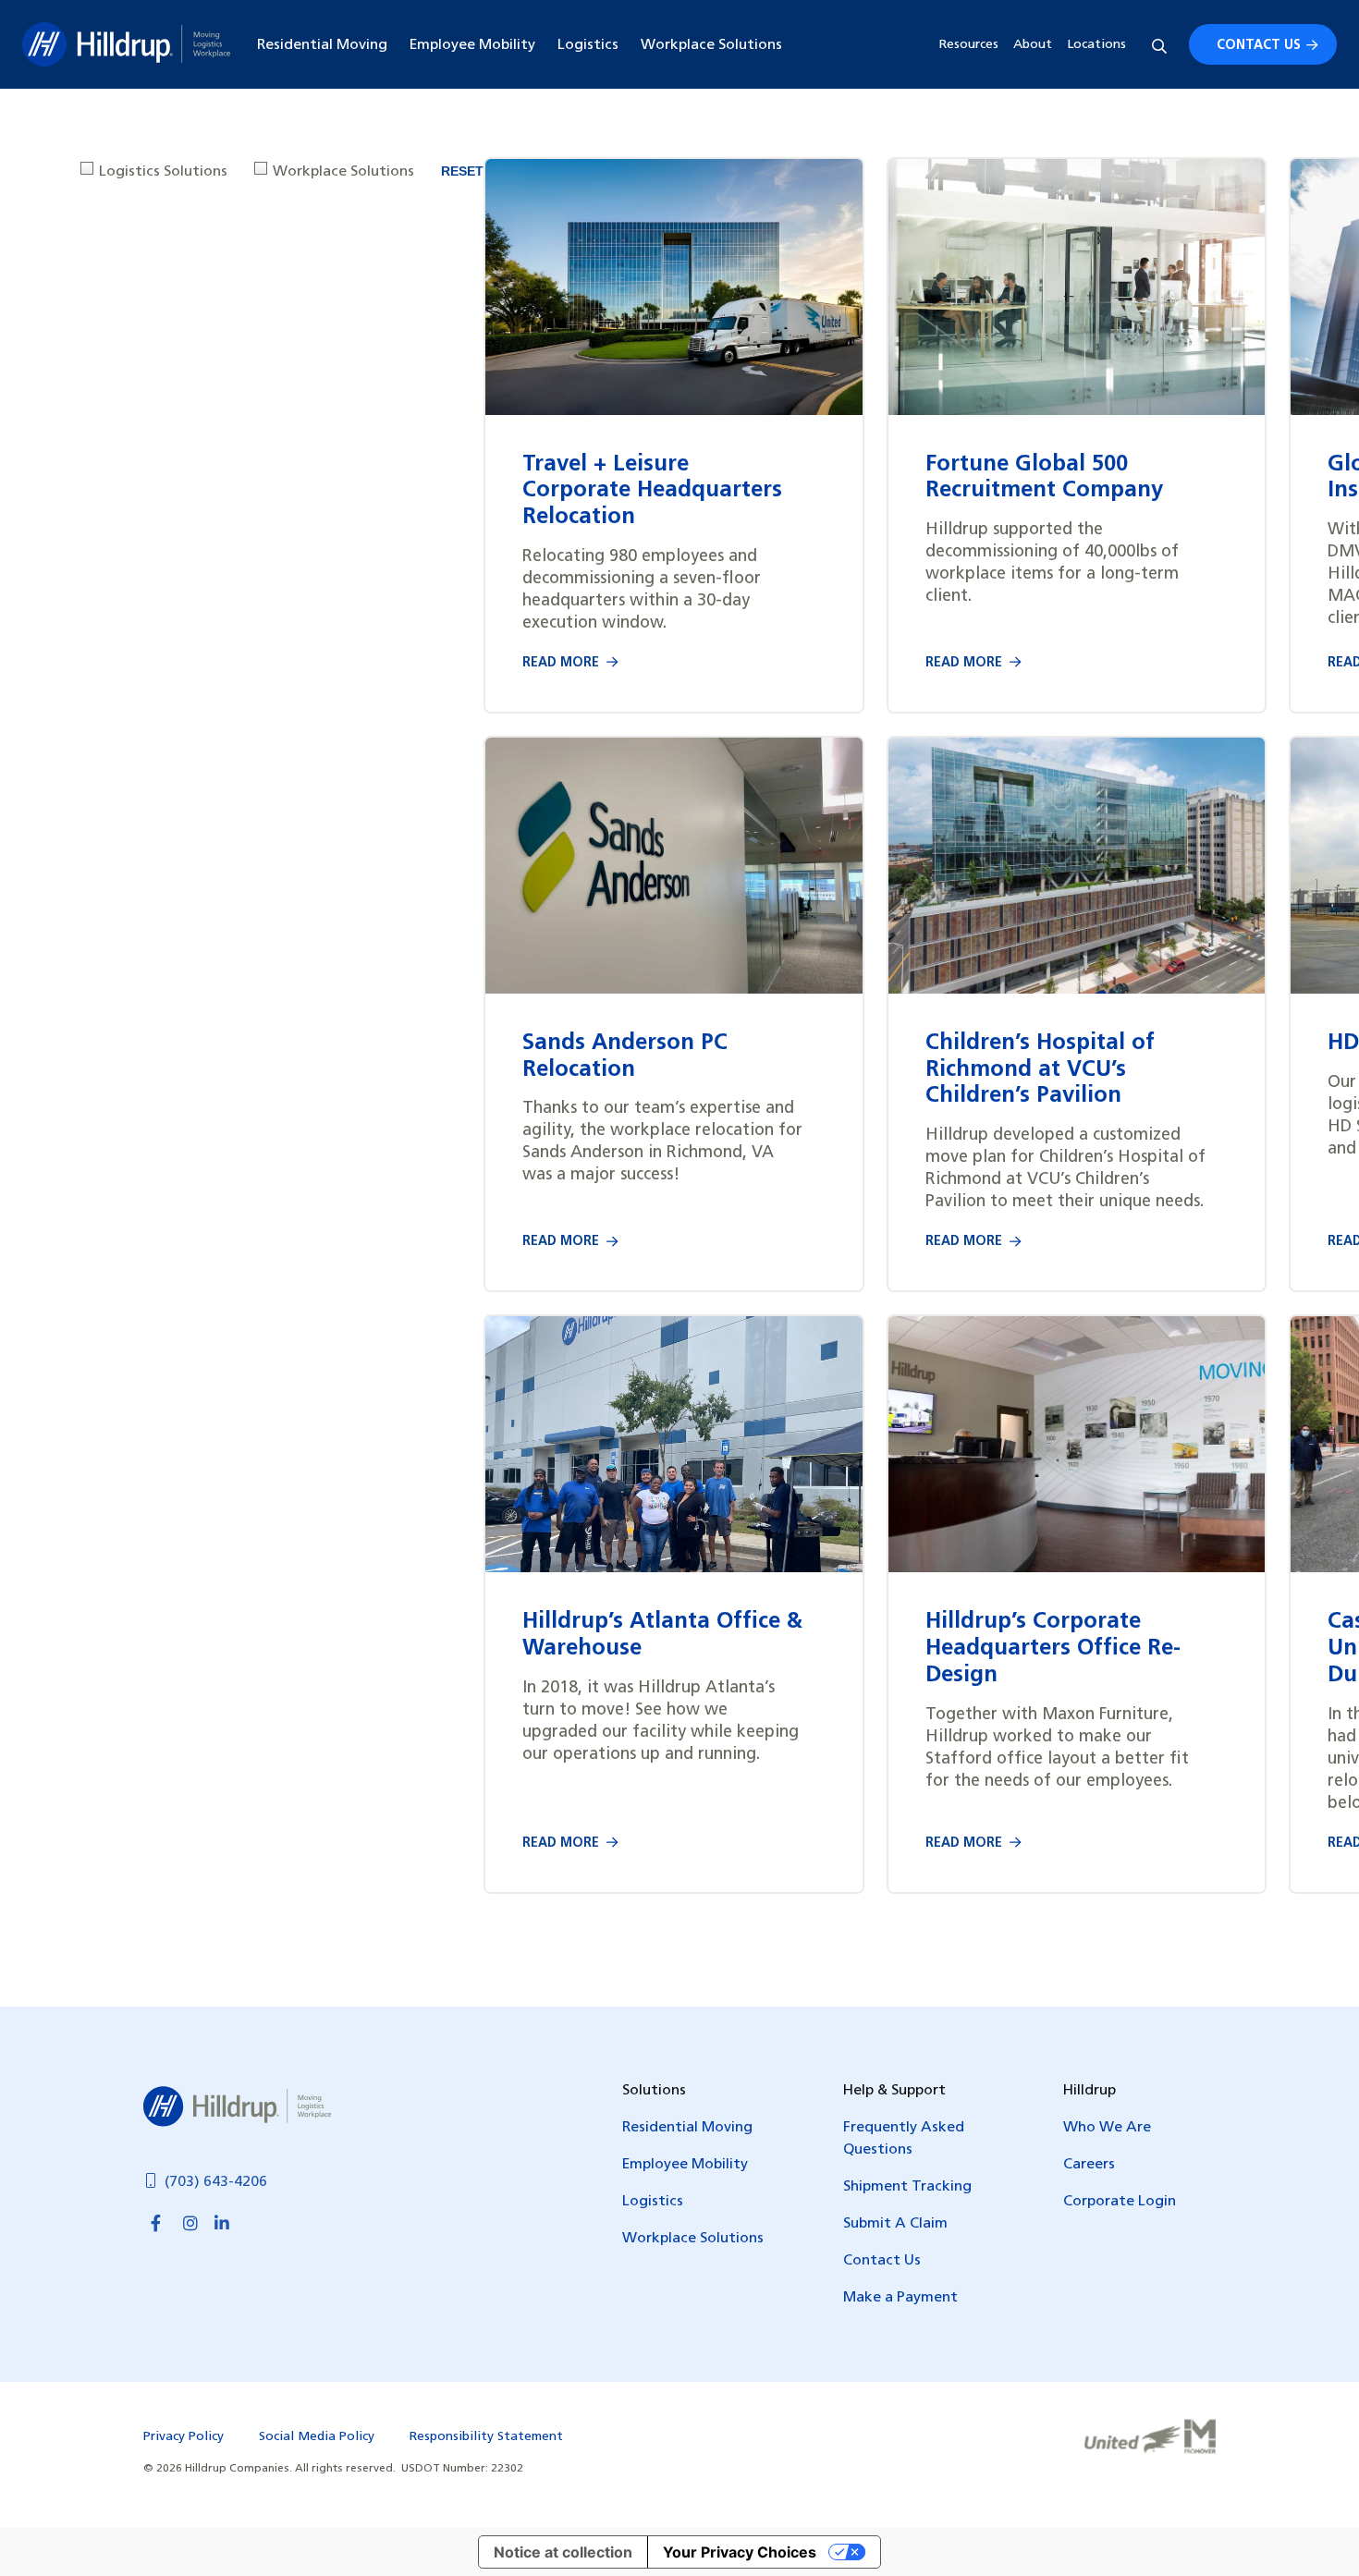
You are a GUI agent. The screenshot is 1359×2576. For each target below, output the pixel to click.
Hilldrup (126, 44)
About (1033, 45)
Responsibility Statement (486, 2437)
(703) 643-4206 (216, 2182)
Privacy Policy (184, 2437)
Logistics (588, 45)
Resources (969, 45)
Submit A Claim (895, 2224)
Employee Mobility (472, 45)
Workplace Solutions (711, 45)
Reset (462, 171)
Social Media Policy (317, 2437)
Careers (1089, 2165)
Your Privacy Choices (740, 2552)
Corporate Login (1120, 2202)
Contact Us (1259, 46)
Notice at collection (563, 2552)
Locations (1096, 45)
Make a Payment (900, 2298)
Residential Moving (322, 45)
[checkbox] (156, 172)
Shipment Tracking (907, 2187)
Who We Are (1107, 2128)
